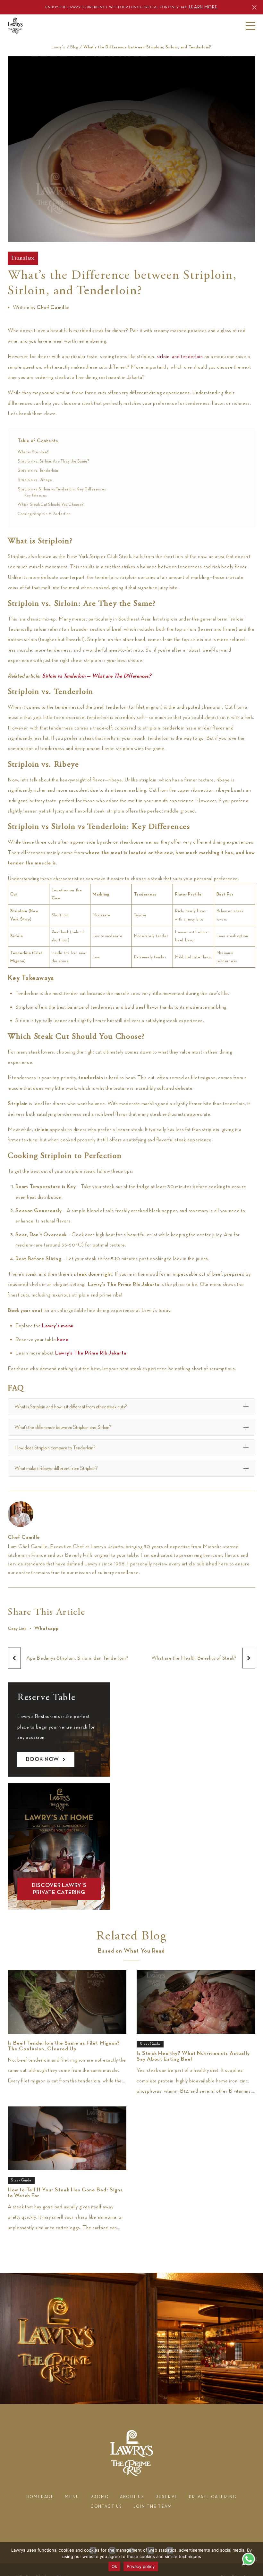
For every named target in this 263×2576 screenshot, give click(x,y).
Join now (157, 159)
